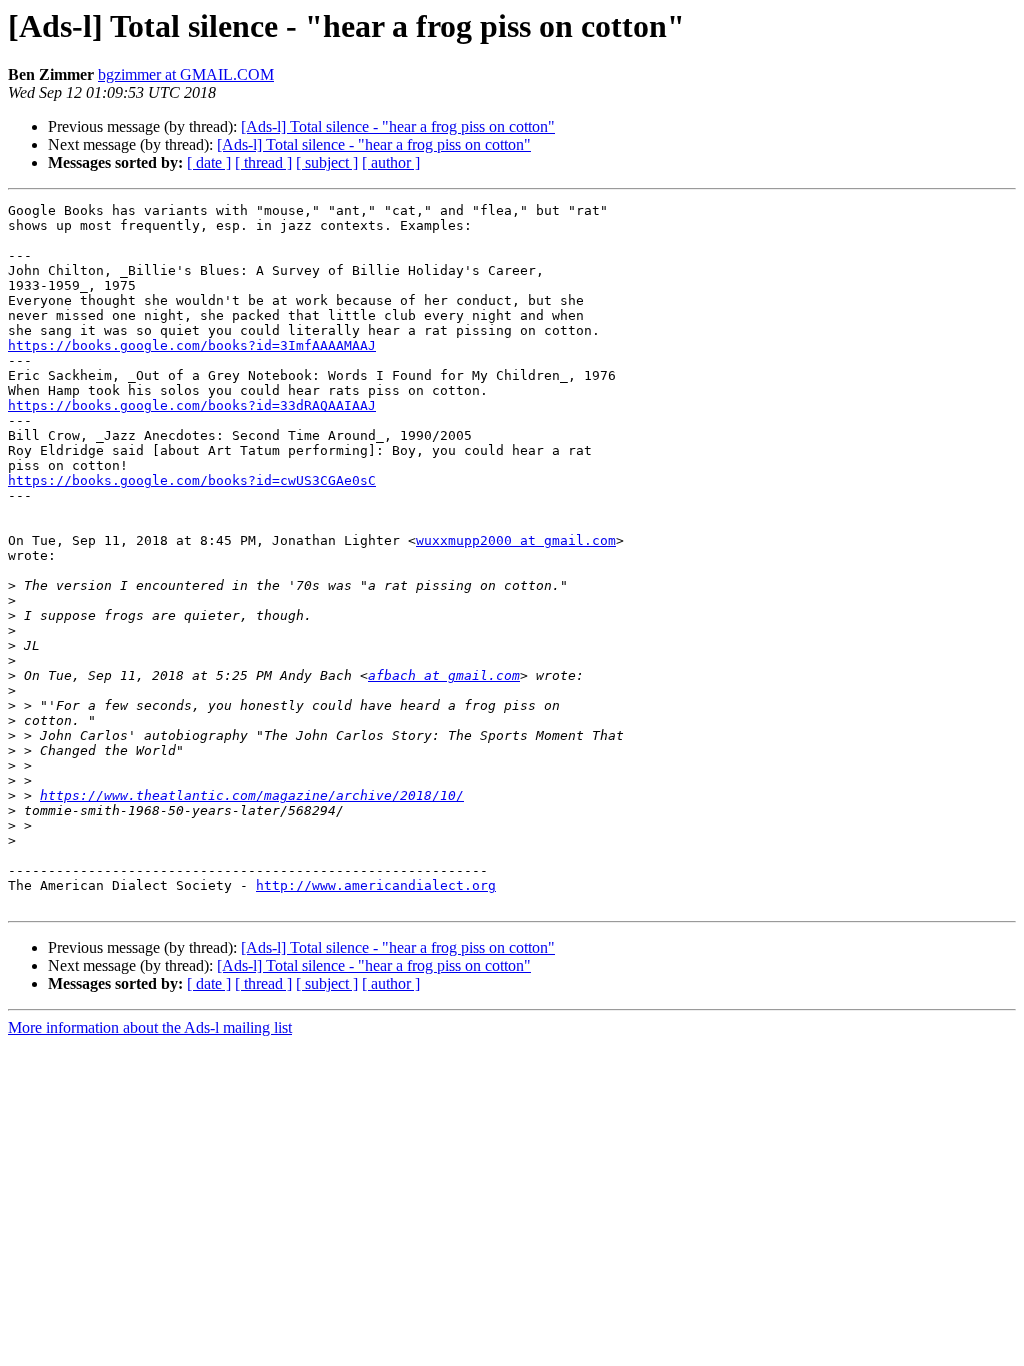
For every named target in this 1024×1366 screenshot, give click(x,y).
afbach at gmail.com (444, 675)
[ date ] (209, 162)
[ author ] (391, 162)
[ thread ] (263, 162)
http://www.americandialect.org (376, 885)
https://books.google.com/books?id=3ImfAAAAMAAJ (192, 345)
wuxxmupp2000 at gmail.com (516, 540)
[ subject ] (327, 162)
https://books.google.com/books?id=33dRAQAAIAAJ (192, 405)
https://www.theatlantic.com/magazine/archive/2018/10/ (252, 795)
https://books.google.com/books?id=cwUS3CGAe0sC (192, 480)
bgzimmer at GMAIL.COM (186, 74)
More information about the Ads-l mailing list (150, 1027)
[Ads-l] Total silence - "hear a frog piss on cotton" (398, 126)
